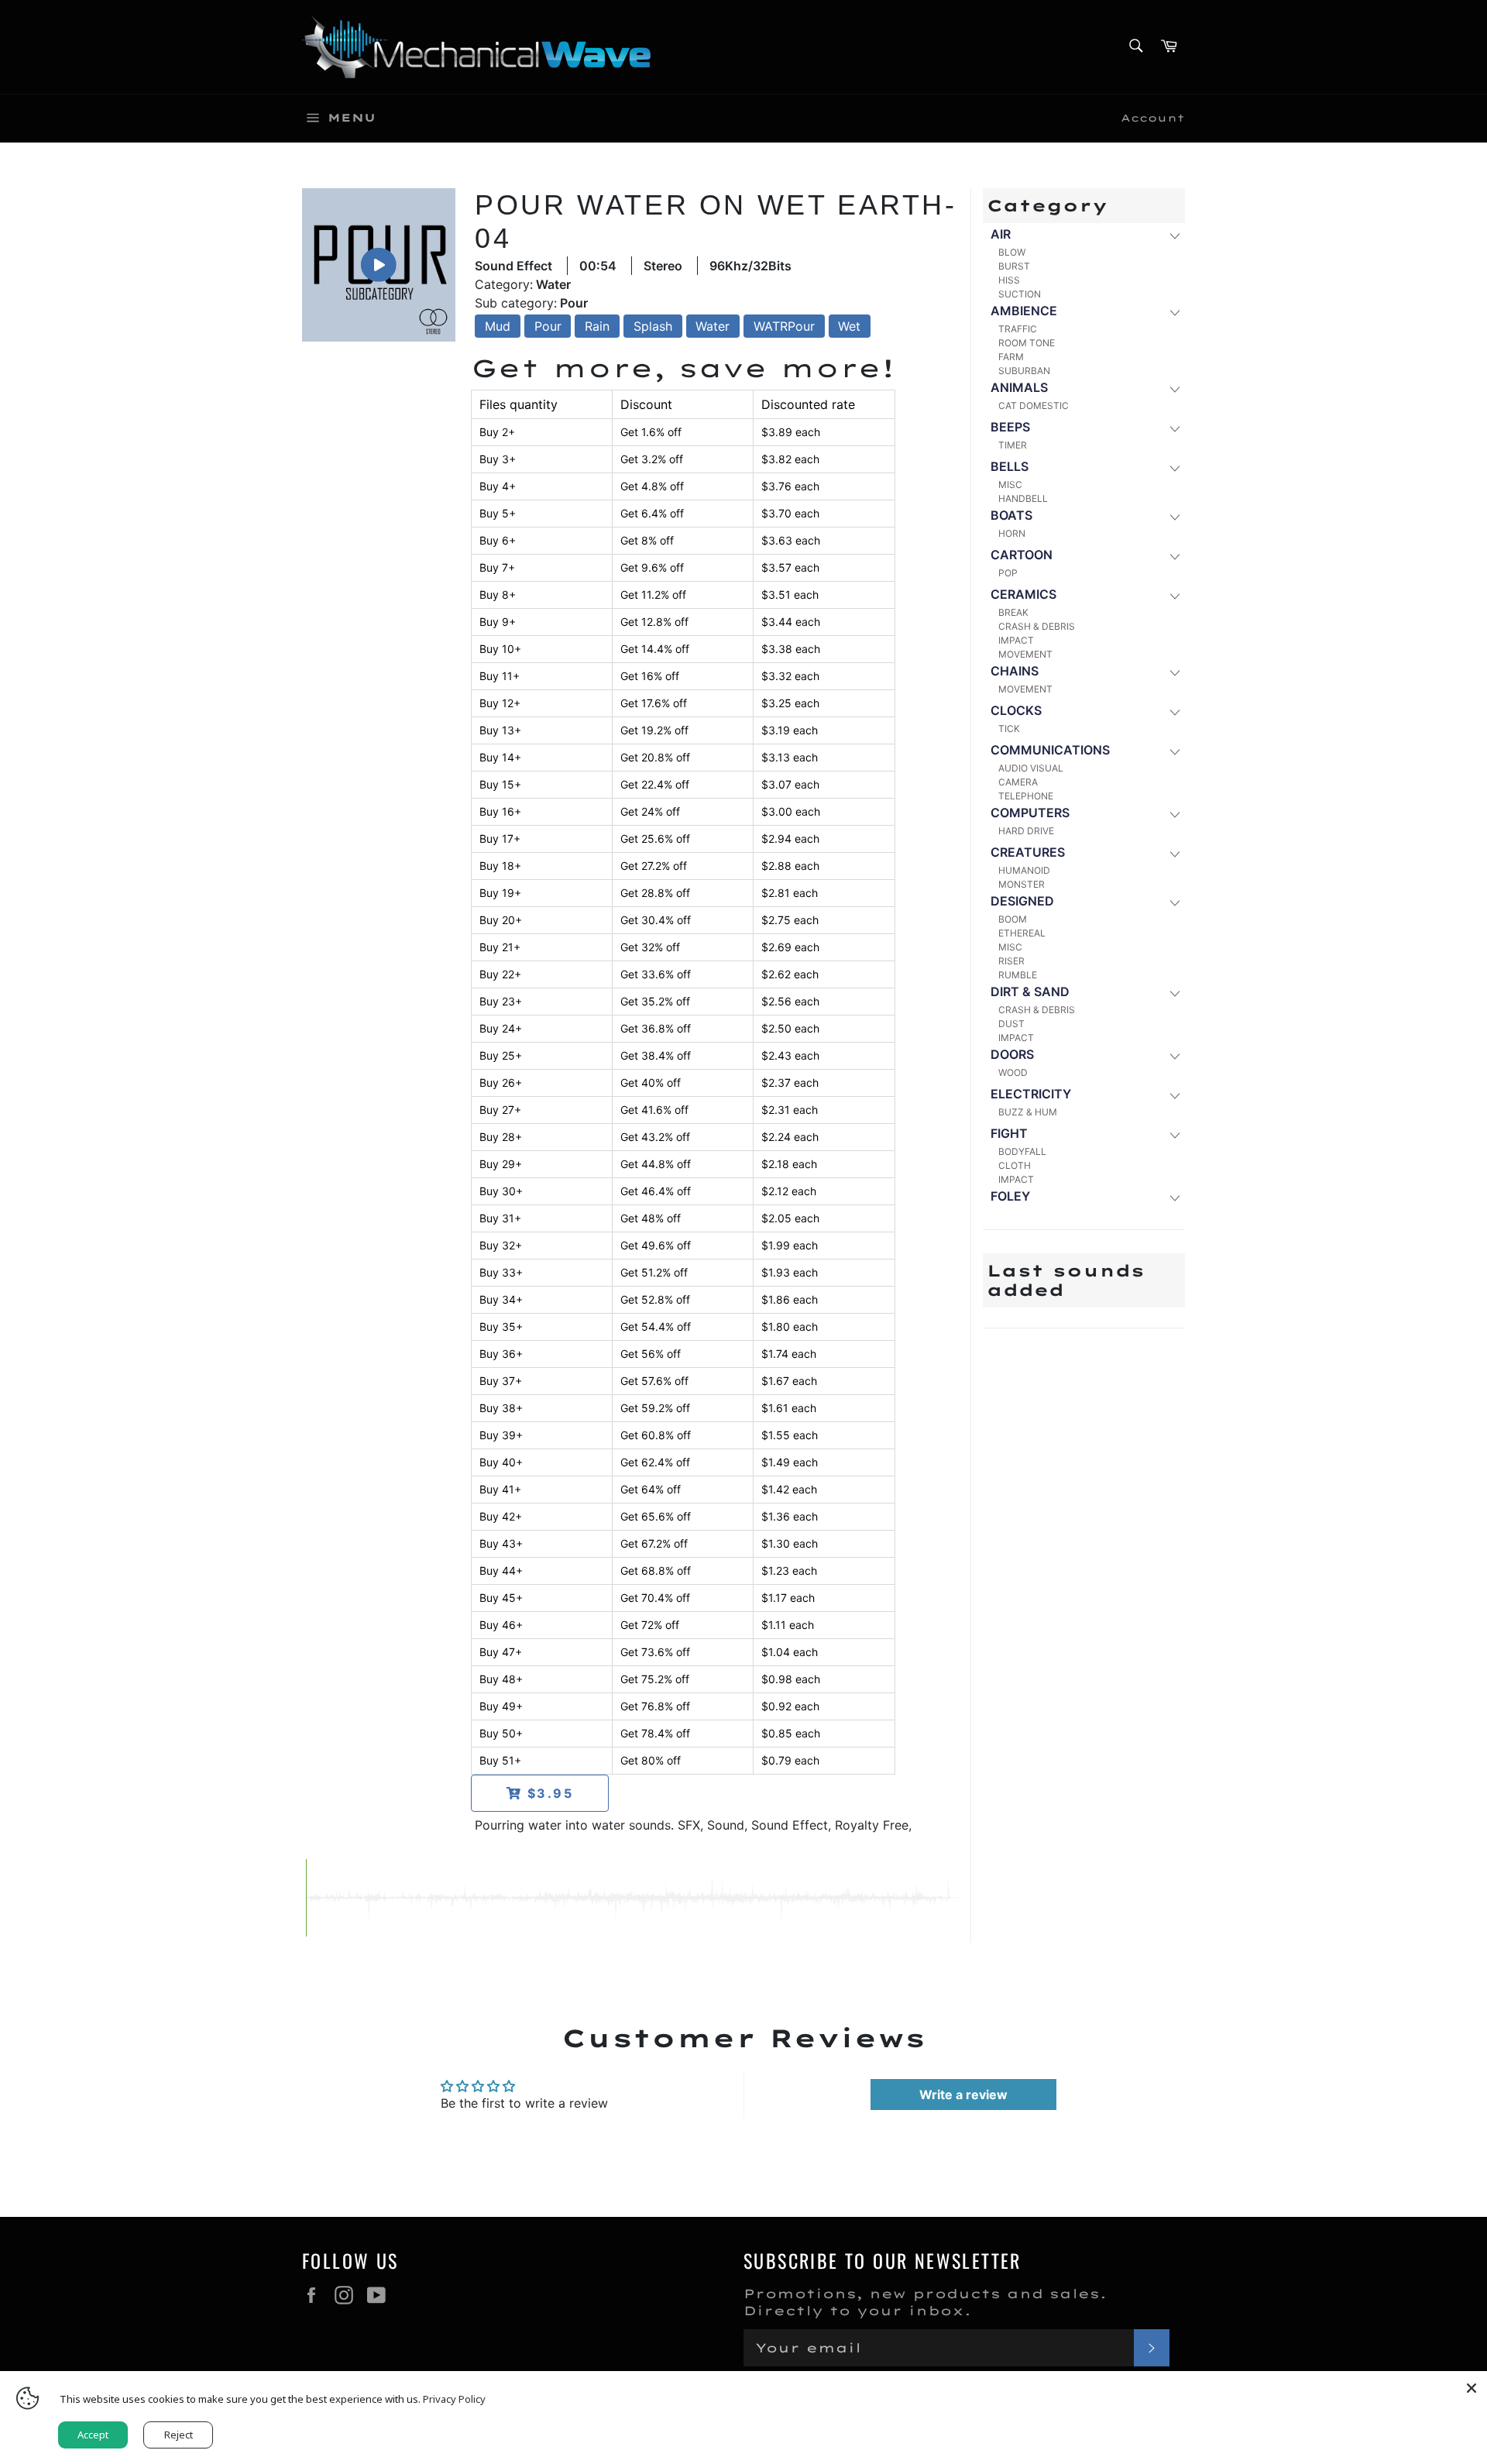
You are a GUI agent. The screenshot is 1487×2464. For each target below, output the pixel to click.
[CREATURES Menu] (1174, 853)
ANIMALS (1019, 387)
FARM (1011, 357)
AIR (1001, 234)
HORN (1012, 533)
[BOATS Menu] (1174, 516)
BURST (1014, 266)
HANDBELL (1023, 498)
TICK (1009, 729)
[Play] (379, 265)
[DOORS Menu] (1174, 1055)
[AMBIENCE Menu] (1174, 312)
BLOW (1012, 252)
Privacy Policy (454, 2399)
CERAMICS (1023, 594)
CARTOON (1022, 555)
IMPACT (1016, 640)
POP (1008, 573)
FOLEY (1010, 1196)
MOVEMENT (1025, 654)
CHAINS (1015, 671)
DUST (1011, 1024)
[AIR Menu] (1174, 235)
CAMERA (1018, 782)
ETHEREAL (1022, 933)
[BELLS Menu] (1174, 467)
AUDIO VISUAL (1031, 768)
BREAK (1013, 612)
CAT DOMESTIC (1034, 406)
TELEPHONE (1026, 796)
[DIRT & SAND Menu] (1174, 993)
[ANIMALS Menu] (1174, 388)
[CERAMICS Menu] (1174, 595)
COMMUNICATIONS (1050, 750)
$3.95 (548, 1793)
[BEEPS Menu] (1174, 428)
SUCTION (1020, 294)
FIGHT (1009, 1133)
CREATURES (1028, 852)
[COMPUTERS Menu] (1174, 814)
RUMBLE (1018, 975)
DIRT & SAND (1030, 991)
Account (1153, 118)
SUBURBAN (1024, 371)
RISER (1011, 961)
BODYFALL (1022, 1151)
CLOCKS (1016, 710)
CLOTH (1015, 1165)
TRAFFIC (1018, 329)
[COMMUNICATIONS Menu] (1174, 751)
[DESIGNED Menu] (1174, 902)
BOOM (1013, 919)
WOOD (1013, 1072)
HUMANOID (1024, 870)
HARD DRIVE (1026, 831)
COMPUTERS (1030, 813)
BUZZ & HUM (1028, 1112)
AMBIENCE (1024, 311)
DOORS (1012, 1054)
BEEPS (1010, 427)
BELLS (1010, 466)
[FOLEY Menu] (1174, 1197)
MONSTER (1022, 884)
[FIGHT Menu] (1174, 1134)
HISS (1009, 280)
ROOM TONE (1027, 343)
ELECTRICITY (1031, 1094)
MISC (1010, 485)
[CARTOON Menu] (1174, 556)
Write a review (963, 2095)
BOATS (1011, 515)
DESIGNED (1022, 901)
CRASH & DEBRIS (1037, 626)
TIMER (1013, 445)
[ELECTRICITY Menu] (1174, 1095)
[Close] (1472, 2387)
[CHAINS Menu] (1174, 672)
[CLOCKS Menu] (1174, 711)
